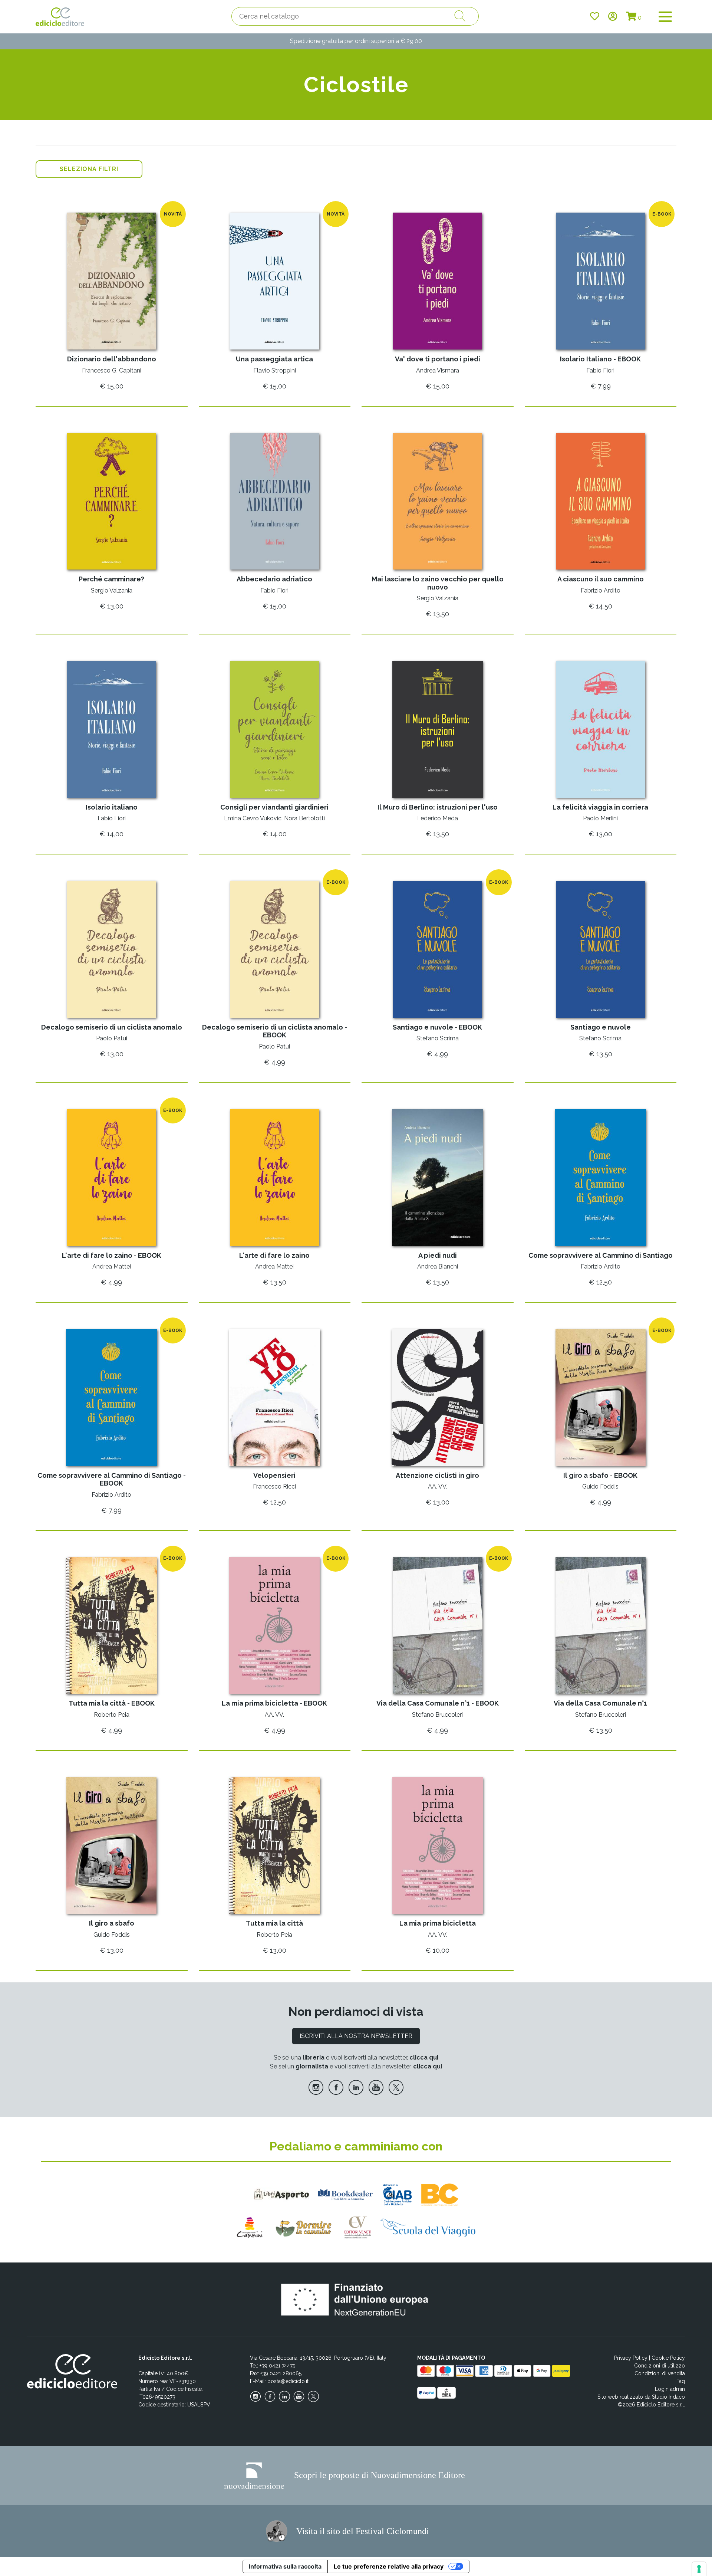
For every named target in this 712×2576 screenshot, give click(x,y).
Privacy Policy (631, 2358)
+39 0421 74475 (277, 2366)
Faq (681, 2381)
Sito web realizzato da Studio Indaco (641, 2397)
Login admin (670, 2389)
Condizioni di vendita (660, 2373)
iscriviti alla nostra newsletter (356, 2036)
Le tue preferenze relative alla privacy (389, 2566)
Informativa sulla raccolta (285, 2566)
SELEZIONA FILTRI (89, 169)
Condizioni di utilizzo (660, 2366)
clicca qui (424, 2057)
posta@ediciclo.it (288, 2381)
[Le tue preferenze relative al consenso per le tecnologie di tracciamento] (699, 2569)
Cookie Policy (668, 2358)
